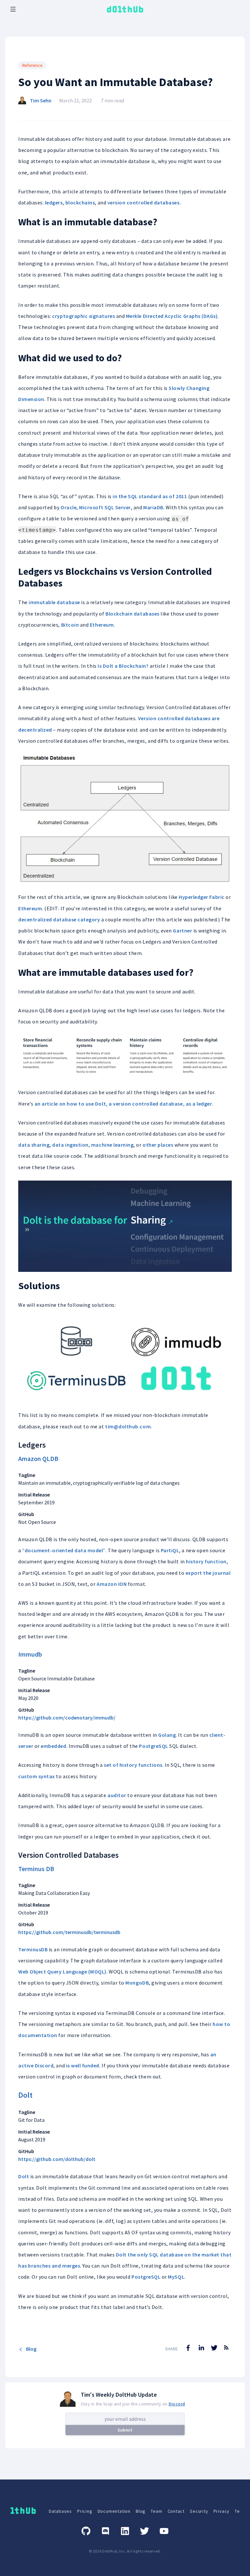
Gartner (182, 931)
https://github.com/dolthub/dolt (57, 2159)
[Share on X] (214, 2348)
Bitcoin (70, 625)
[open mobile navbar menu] (13, 9)
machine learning (112, 1145)
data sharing (34, 1145)
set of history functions (133, 1765)
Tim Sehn (41, 100)
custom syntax (37, 1776)
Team (156, 2511)
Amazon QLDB (38, 1459)
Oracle (69, 507)
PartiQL (170, 1550)
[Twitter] (145, 2531)
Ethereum (102, 625)
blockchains (80, 202)
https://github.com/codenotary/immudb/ (67, 1718)
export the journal (208, 1573)
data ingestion (70, 1145)
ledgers (54, 202)
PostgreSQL (153, 1746)
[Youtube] (164, 2531)
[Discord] (105, 2531)
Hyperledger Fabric (202, 897)
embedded (53, 1746)
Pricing (85, 2511)
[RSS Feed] (226, 2352)
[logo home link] (125, 9)
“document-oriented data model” (64, 1550)
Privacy (222, 2511)
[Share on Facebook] (188, 2348)
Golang (167, 1735)
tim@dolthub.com (128, 1426)
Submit (125, 2430)
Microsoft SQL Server (105, 507)
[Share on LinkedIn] (201, 2348)
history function (206, 1561)
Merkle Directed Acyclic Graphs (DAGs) (172, 316)
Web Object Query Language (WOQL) (62, 1972)
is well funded (83, 2065)
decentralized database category (59, 919)
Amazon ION (112, 1584)
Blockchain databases (132, 614)
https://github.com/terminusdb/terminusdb (69, 1932)
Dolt (25, 2095)
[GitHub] (86, 2531)
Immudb (30, 1654)
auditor (117, 1795)
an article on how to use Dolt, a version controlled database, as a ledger (123, 1104)
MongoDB (137, 1983)
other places (158, 1145)
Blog (31, 2349)
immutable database (54, 602)
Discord (177, 2404)
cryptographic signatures (83, 316)
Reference (32, 65)
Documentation (114, 2511)
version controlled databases (144, 202)
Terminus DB (36, 1869)
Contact (176, 2511)
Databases (60, 2511)
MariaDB (153, 507)
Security (199, 2511)
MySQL (176, 2277)
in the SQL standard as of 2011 (150, 496)
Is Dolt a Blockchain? (123, 666)
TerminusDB (33, 1949)
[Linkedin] (125, 2531)
